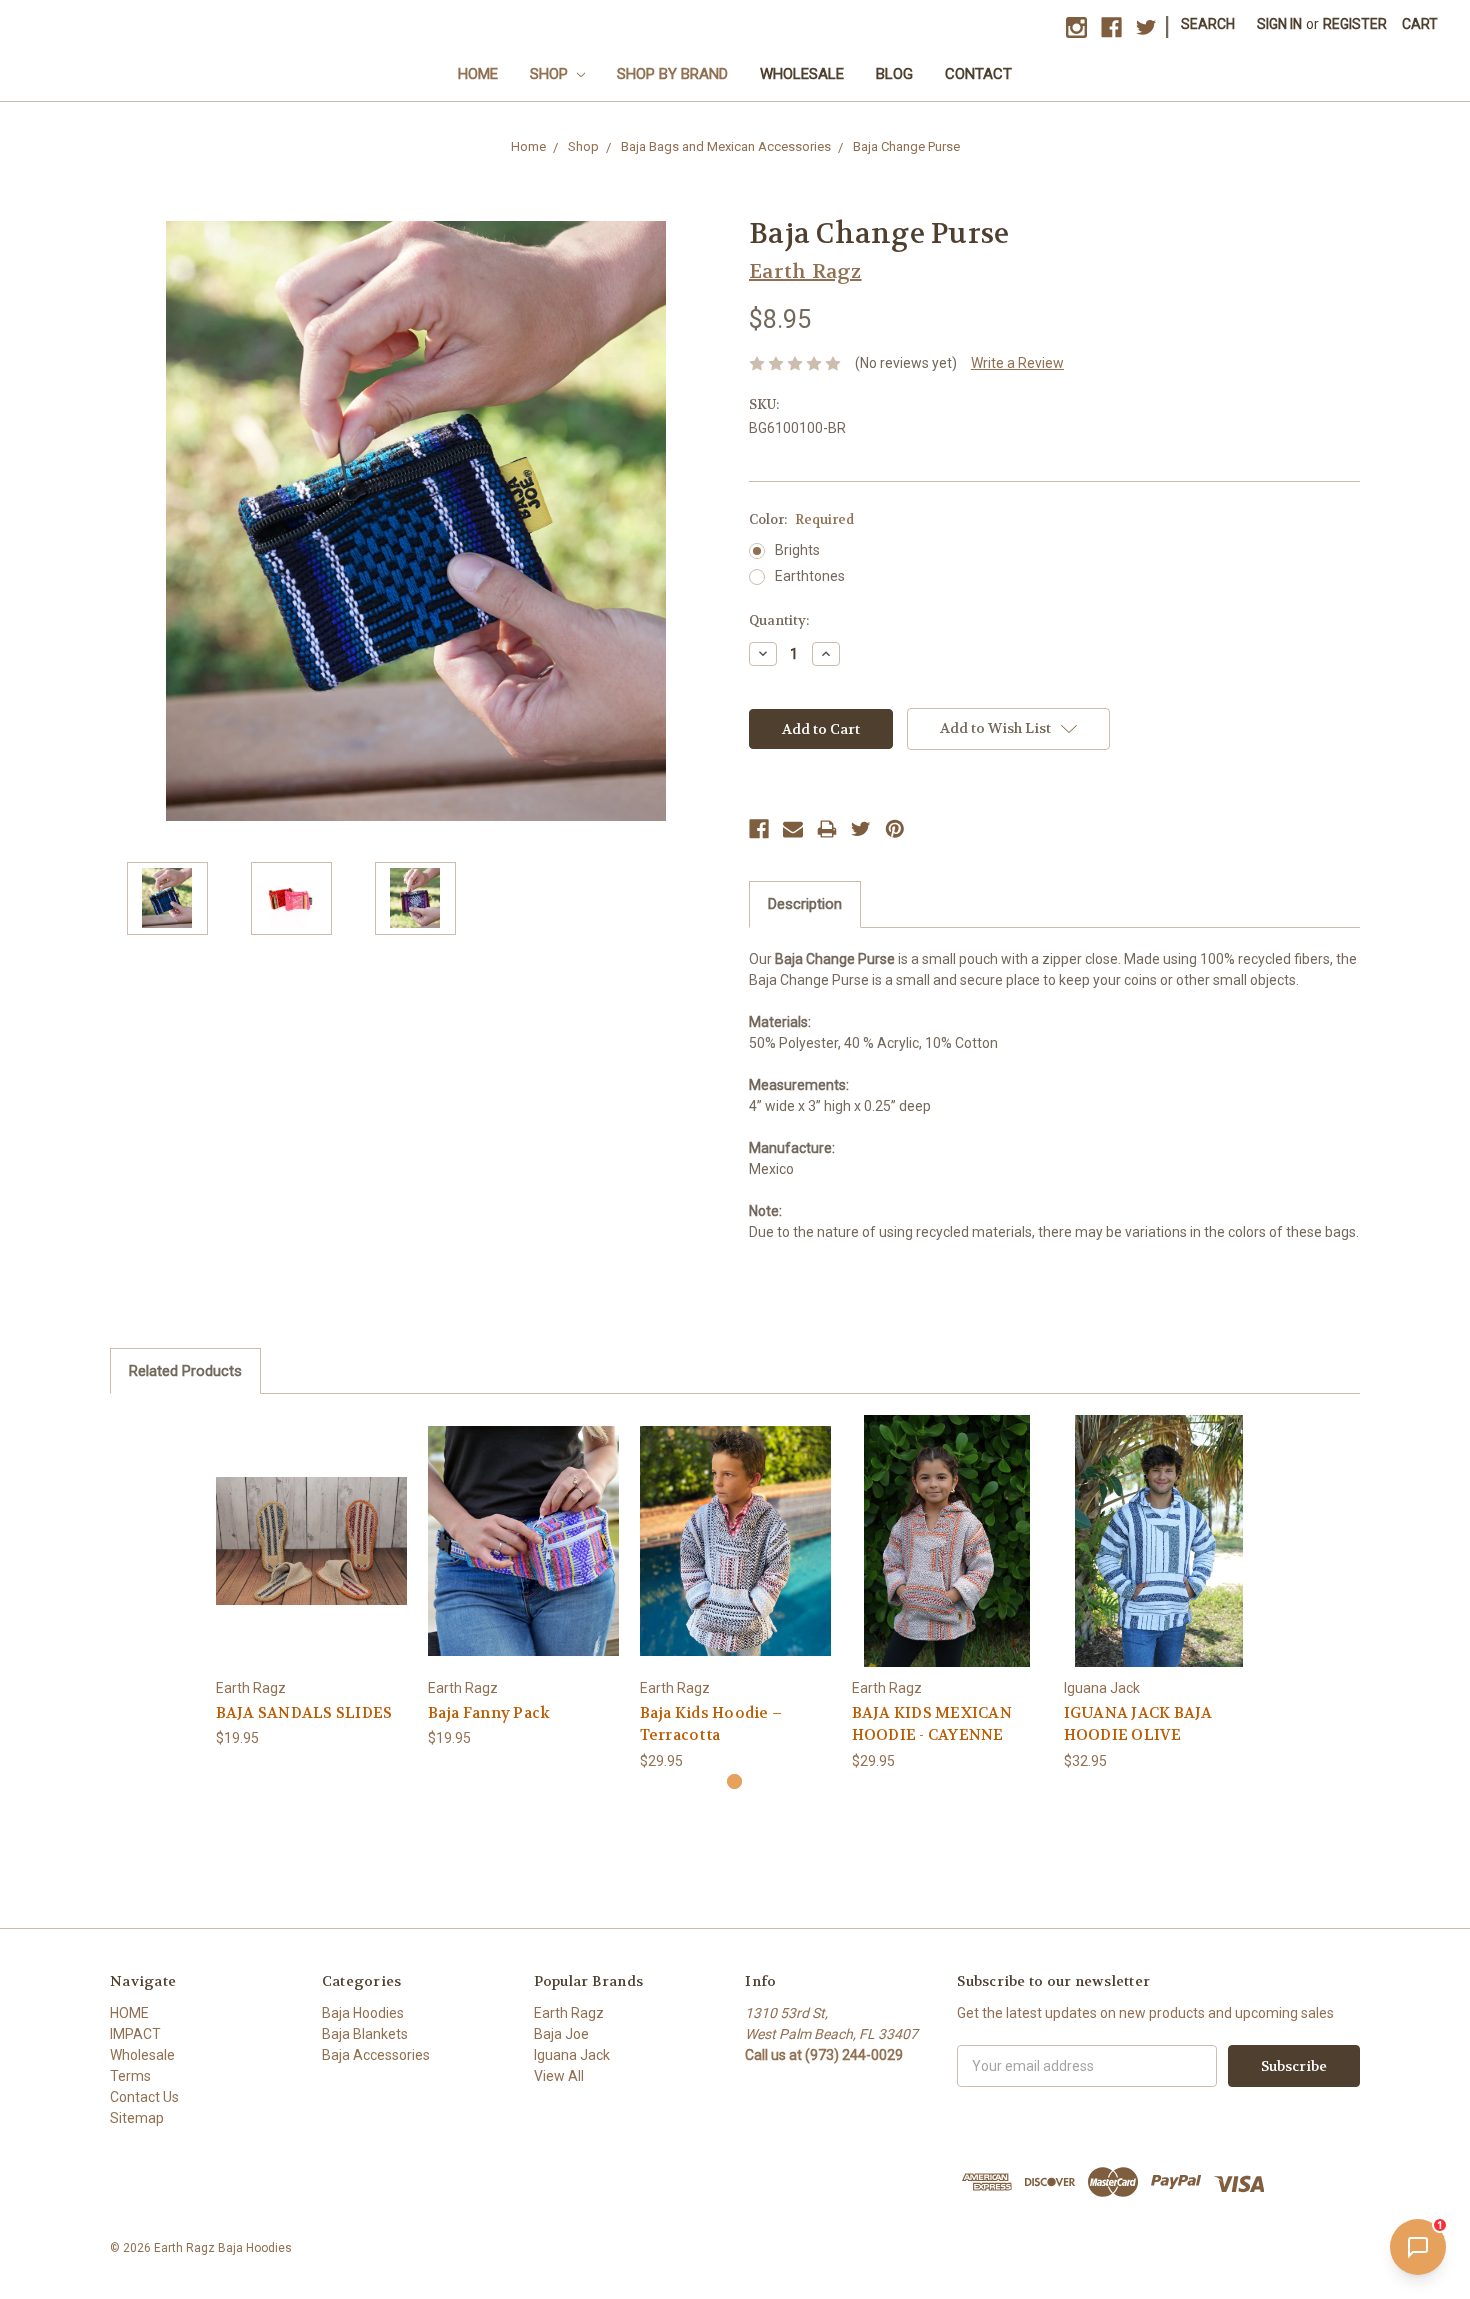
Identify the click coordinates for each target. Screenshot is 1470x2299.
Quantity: (779, 620)
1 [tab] (734, 1781)
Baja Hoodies (363, 2013)
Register (1355, 24)
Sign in (1279, 24)
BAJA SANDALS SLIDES (304, 1713)
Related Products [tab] (185, 1371)
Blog (894, 74)
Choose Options (311, 1557)
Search (1208, 24)
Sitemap (137, 2118)
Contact (978, 74)
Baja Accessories (376, 2055)
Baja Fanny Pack (489, 1713)
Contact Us (144, 2097)
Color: (801, 519)
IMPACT (135, 2034)
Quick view (311, 1522)
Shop (551, 74)
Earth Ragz (569, 2013)
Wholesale (802, 74)
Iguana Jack (572, 2055)
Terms (130, 2076)
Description (805, 904)
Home (478, 74)
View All (559, 2076)
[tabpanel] (311, 1582)
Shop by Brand (672, 74)
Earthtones (810, 576)
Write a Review (1017, 363)
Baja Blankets (365, 2034)
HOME (129, 2013)
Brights (797, 550)
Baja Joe (561, 2034)
